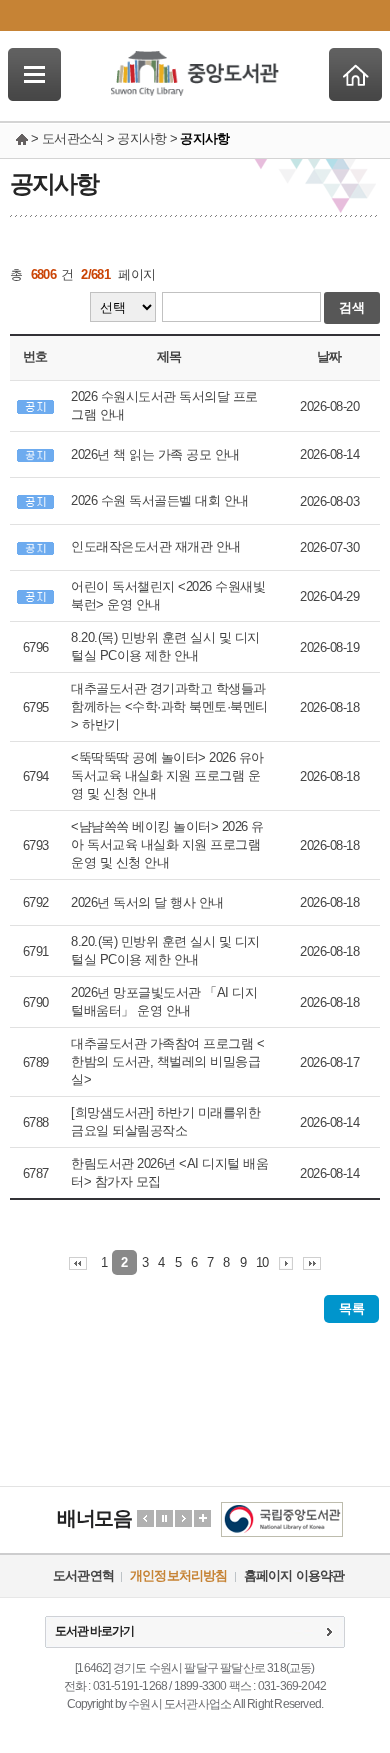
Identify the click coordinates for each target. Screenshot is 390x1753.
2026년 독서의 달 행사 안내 (147, 902)
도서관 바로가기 (94, 1631)
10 (262, 1262)
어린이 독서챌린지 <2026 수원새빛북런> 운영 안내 (168, 595)
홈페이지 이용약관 (294, 1575)
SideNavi (34, 74)
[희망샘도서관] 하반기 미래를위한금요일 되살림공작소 (165, 1121)
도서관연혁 (83, 1575)
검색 (352, 307)
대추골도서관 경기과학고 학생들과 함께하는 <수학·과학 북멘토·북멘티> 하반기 (169, 706)
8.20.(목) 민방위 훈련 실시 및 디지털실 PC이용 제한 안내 (165, 646)
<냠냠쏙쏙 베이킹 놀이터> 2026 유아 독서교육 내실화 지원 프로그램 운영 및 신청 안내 (167, 844)
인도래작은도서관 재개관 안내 (156, 546)
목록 (351, 1308)
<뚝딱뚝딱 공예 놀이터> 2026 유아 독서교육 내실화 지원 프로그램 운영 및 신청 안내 (167, 775)
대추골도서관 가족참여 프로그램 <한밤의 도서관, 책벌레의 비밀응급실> (167, 1061)
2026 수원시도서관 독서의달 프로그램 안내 (164, 405)
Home (355, 74)
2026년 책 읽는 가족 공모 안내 (155, 454)
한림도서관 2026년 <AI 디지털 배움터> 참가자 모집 (169, 1172)
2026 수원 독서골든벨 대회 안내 (160, 500)
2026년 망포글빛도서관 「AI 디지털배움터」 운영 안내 (164, 1001)
